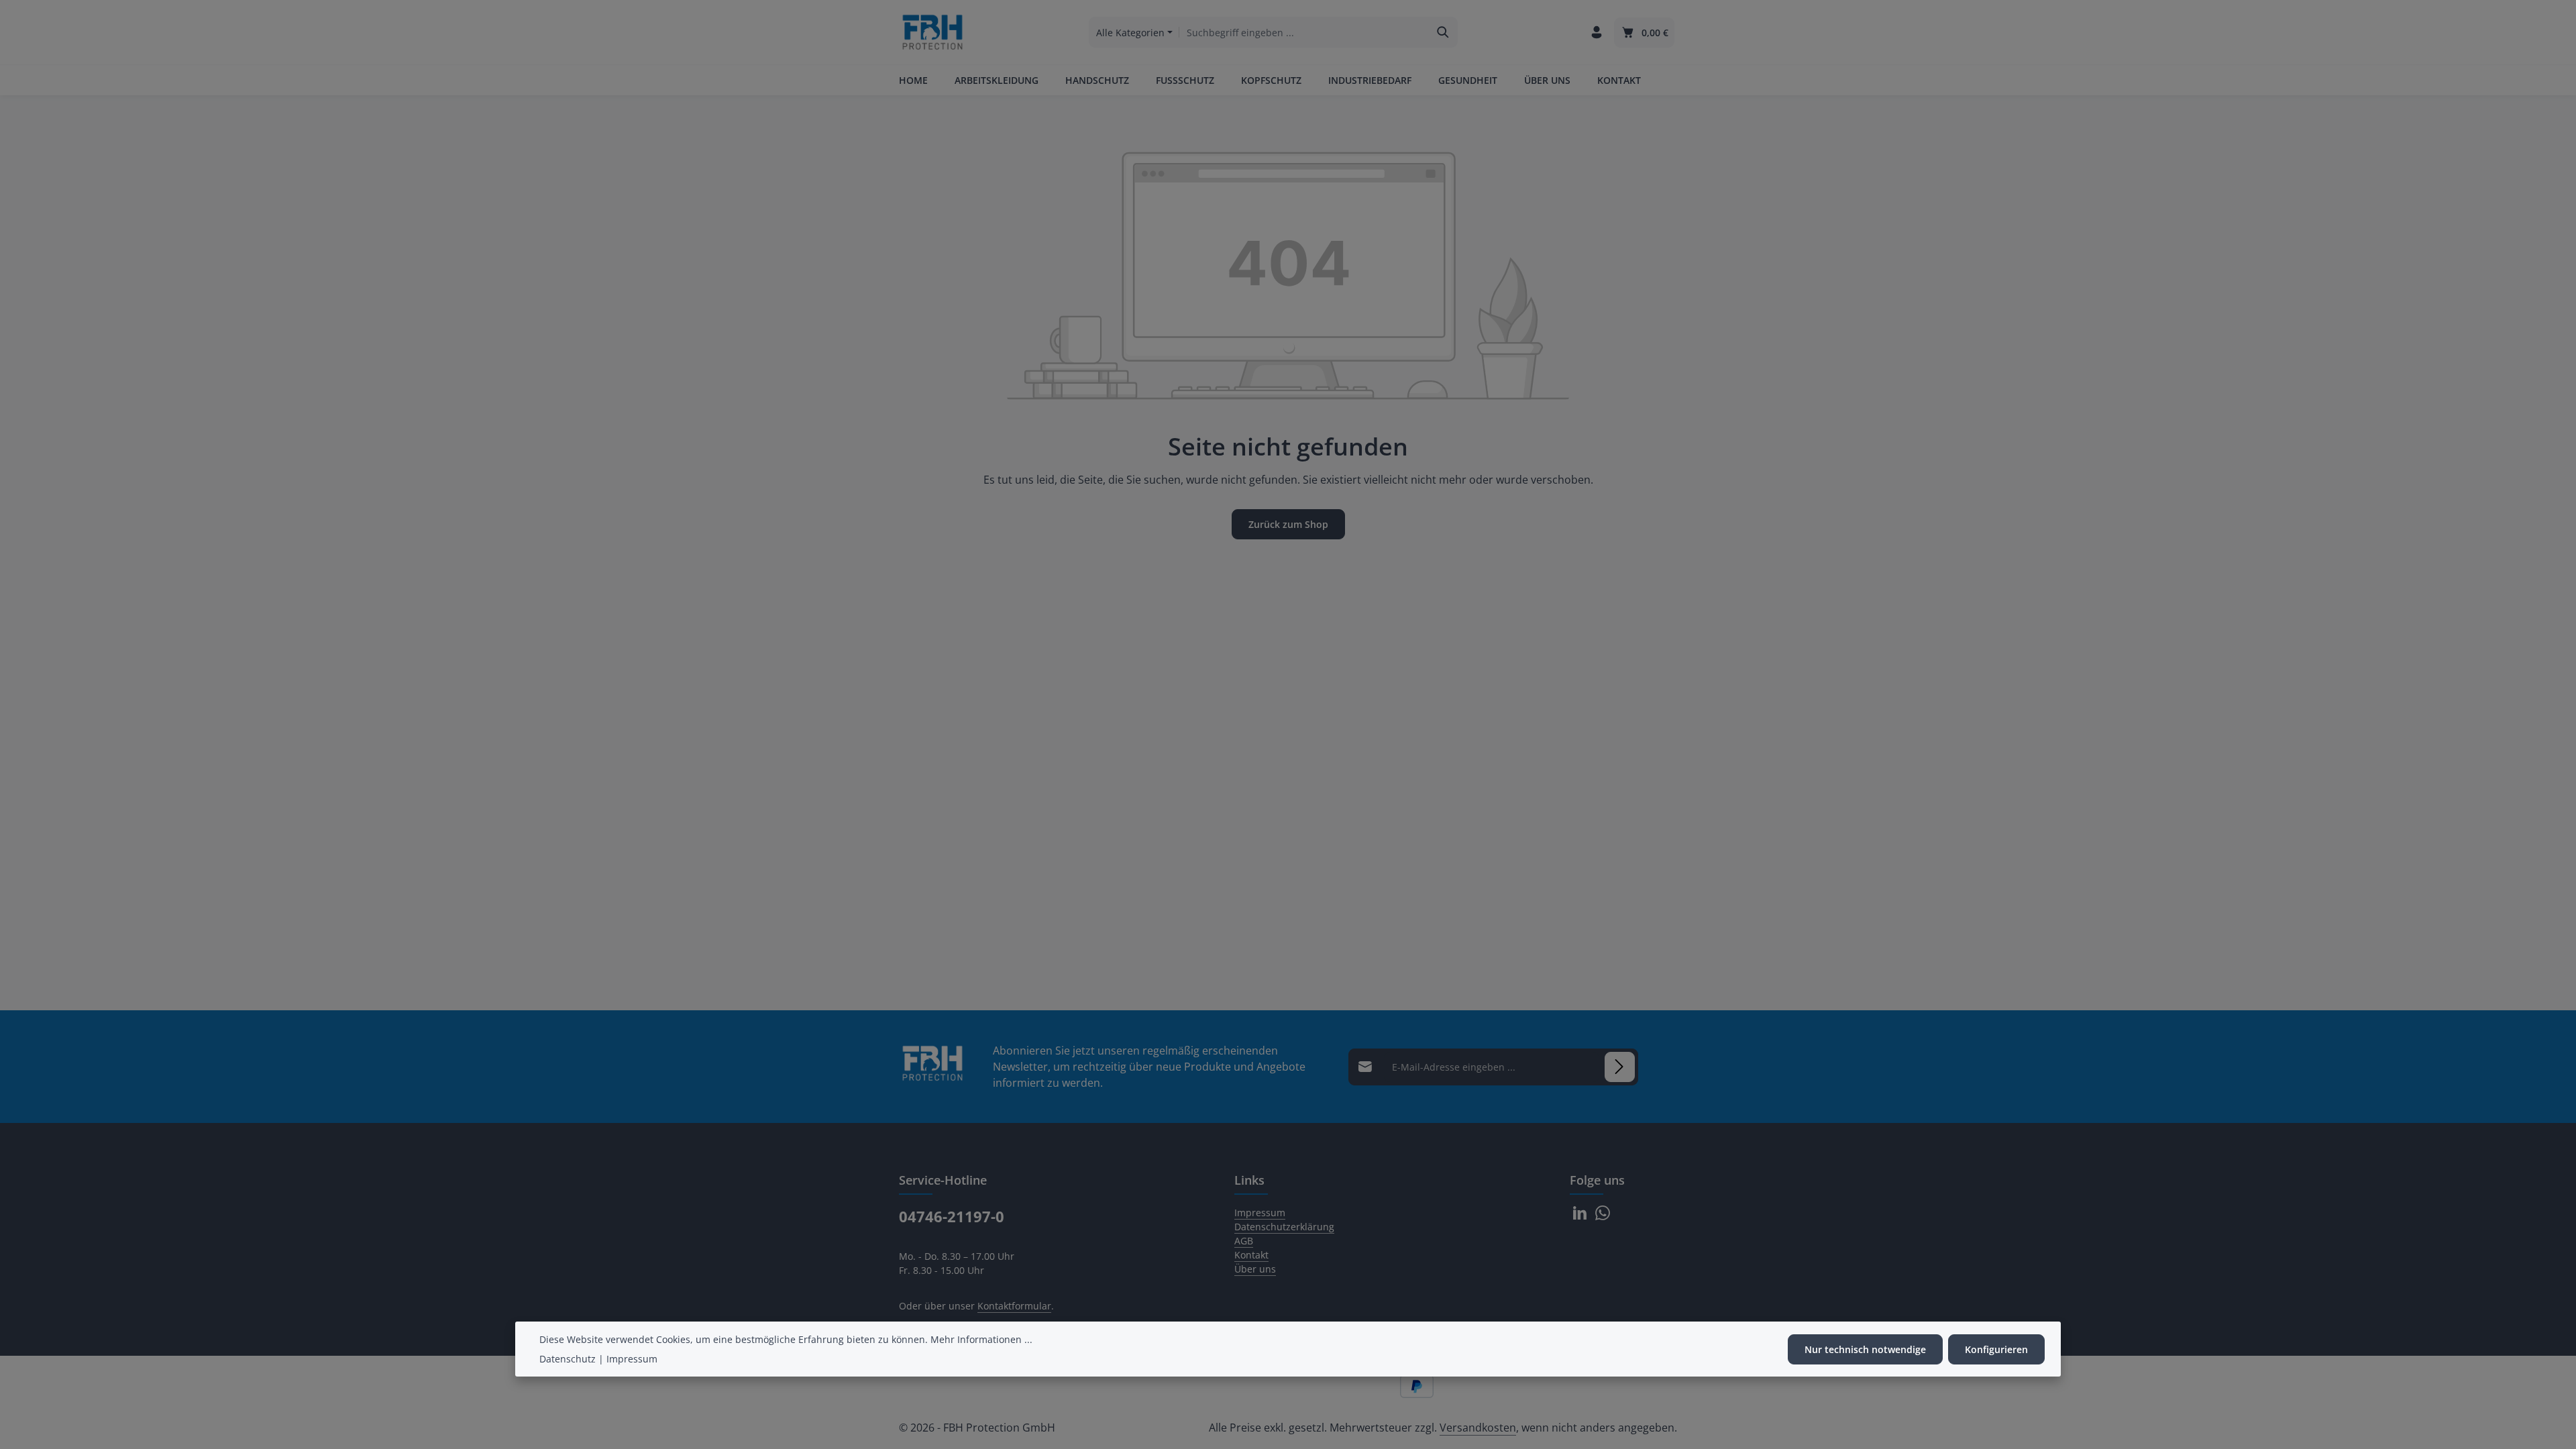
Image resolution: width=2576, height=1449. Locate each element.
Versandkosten (1478, 1428)
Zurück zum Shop (1288, 524)
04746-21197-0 (952, 1216)
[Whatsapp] (1603, 1217)
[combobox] (1304, 32)
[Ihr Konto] (1596, 33)
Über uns (1255, 1269)
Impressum (1260, 1213)
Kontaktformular (1014, 1306)
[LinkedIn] (1581, 1217)
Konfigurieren (1996, 1349)
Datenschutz (568, 1359)
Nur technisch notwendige (1865, 1349)
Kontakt (1251, 1255)
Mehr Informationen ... (981, 1339)
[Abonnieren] (1620, 1067)
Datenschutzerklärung (1284, 1227)
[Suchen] (1443, 32)
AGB (1244, 1241)
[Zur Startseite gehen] (932, 32)
